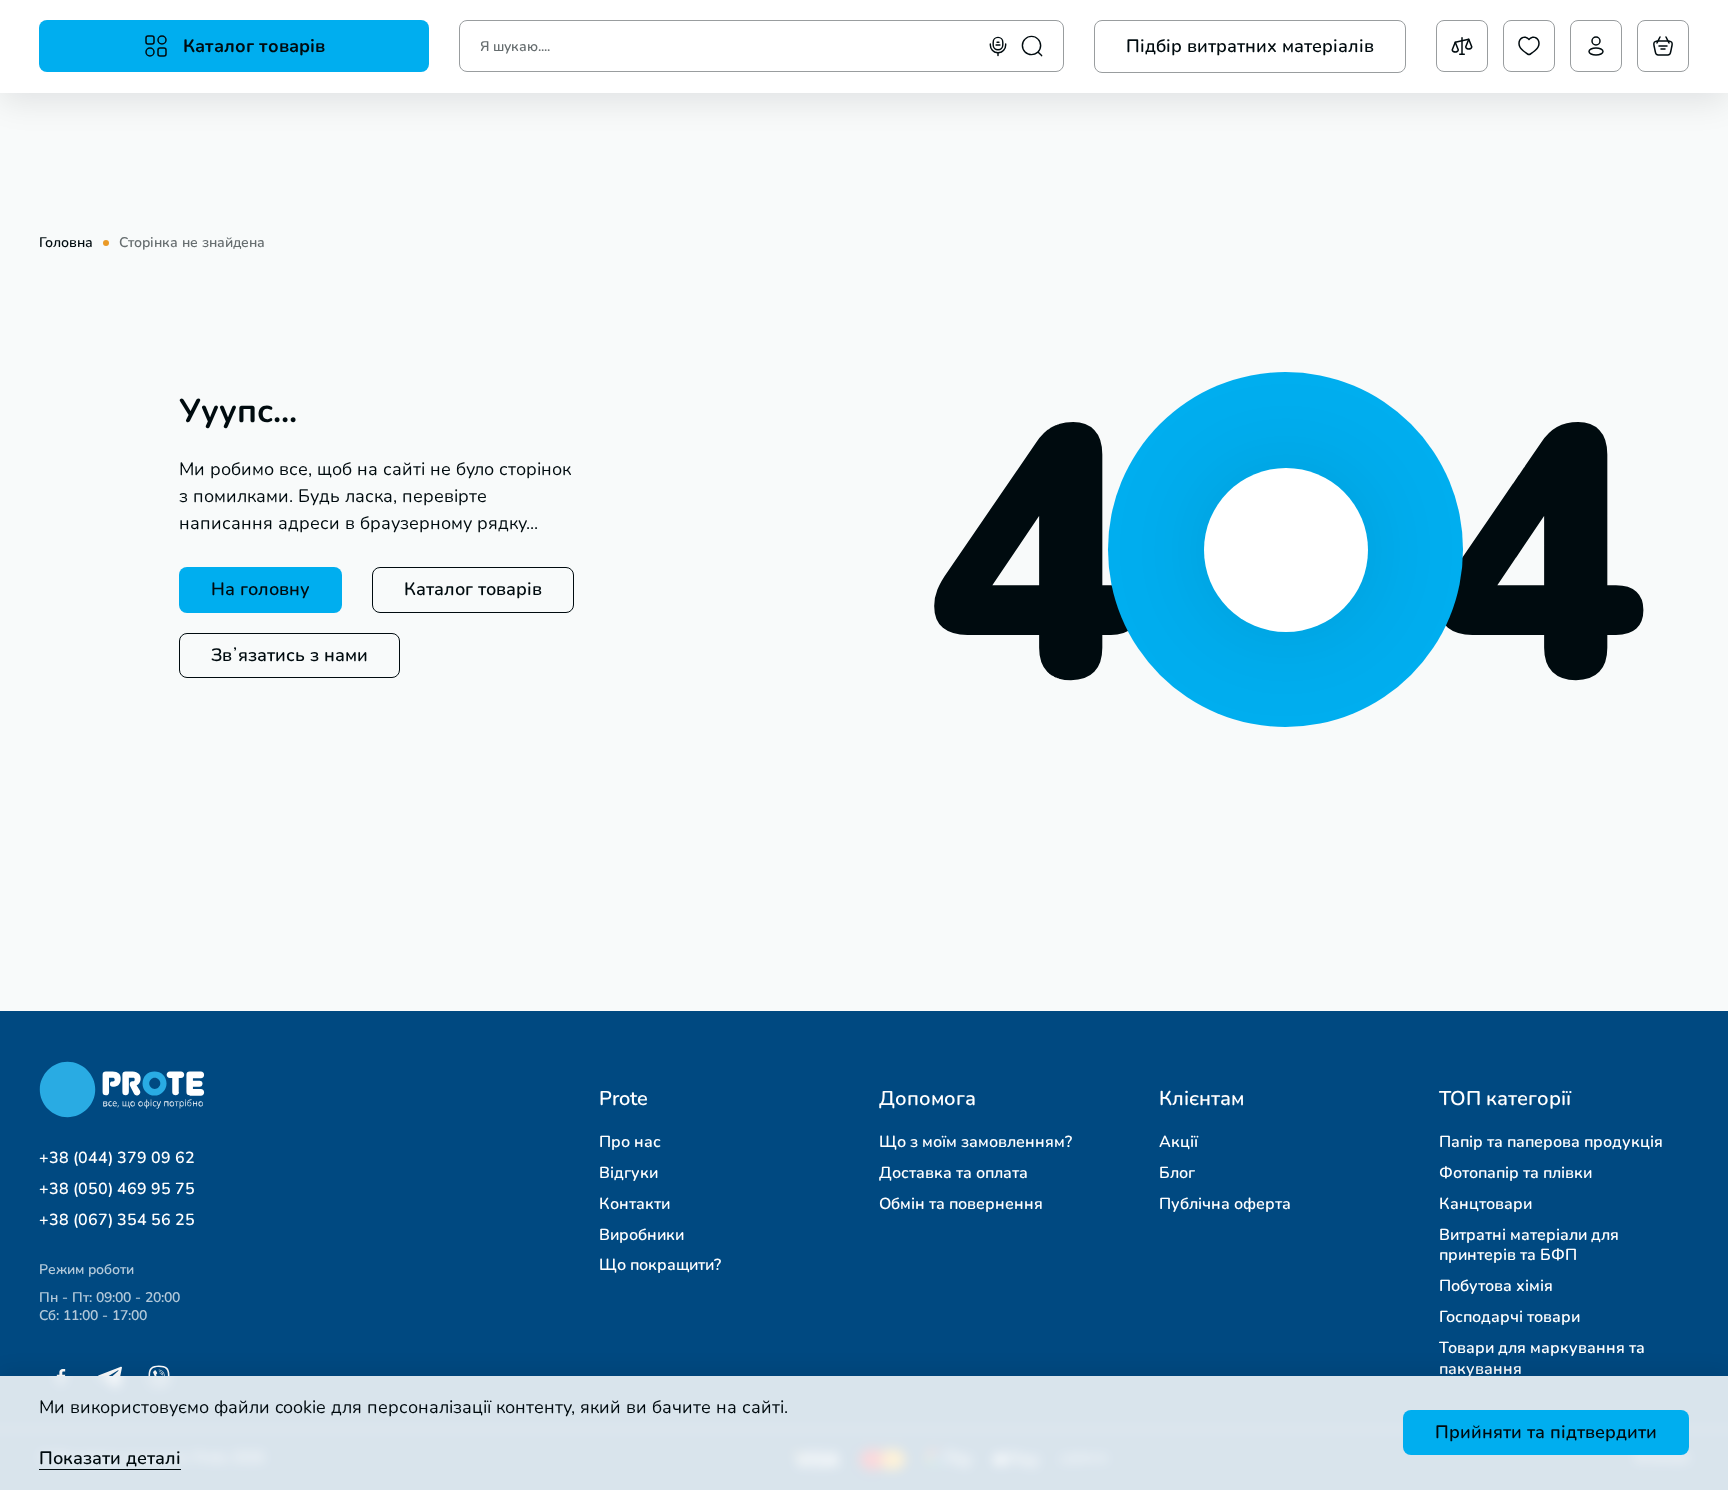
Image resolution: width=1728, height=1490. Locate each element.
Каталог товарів (473, 589)
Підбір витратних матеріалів (1250, 46)
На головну (260, 589)
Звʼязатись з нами (289, 655)
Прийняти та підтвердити (1546, 1432)
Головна (66, 243)
